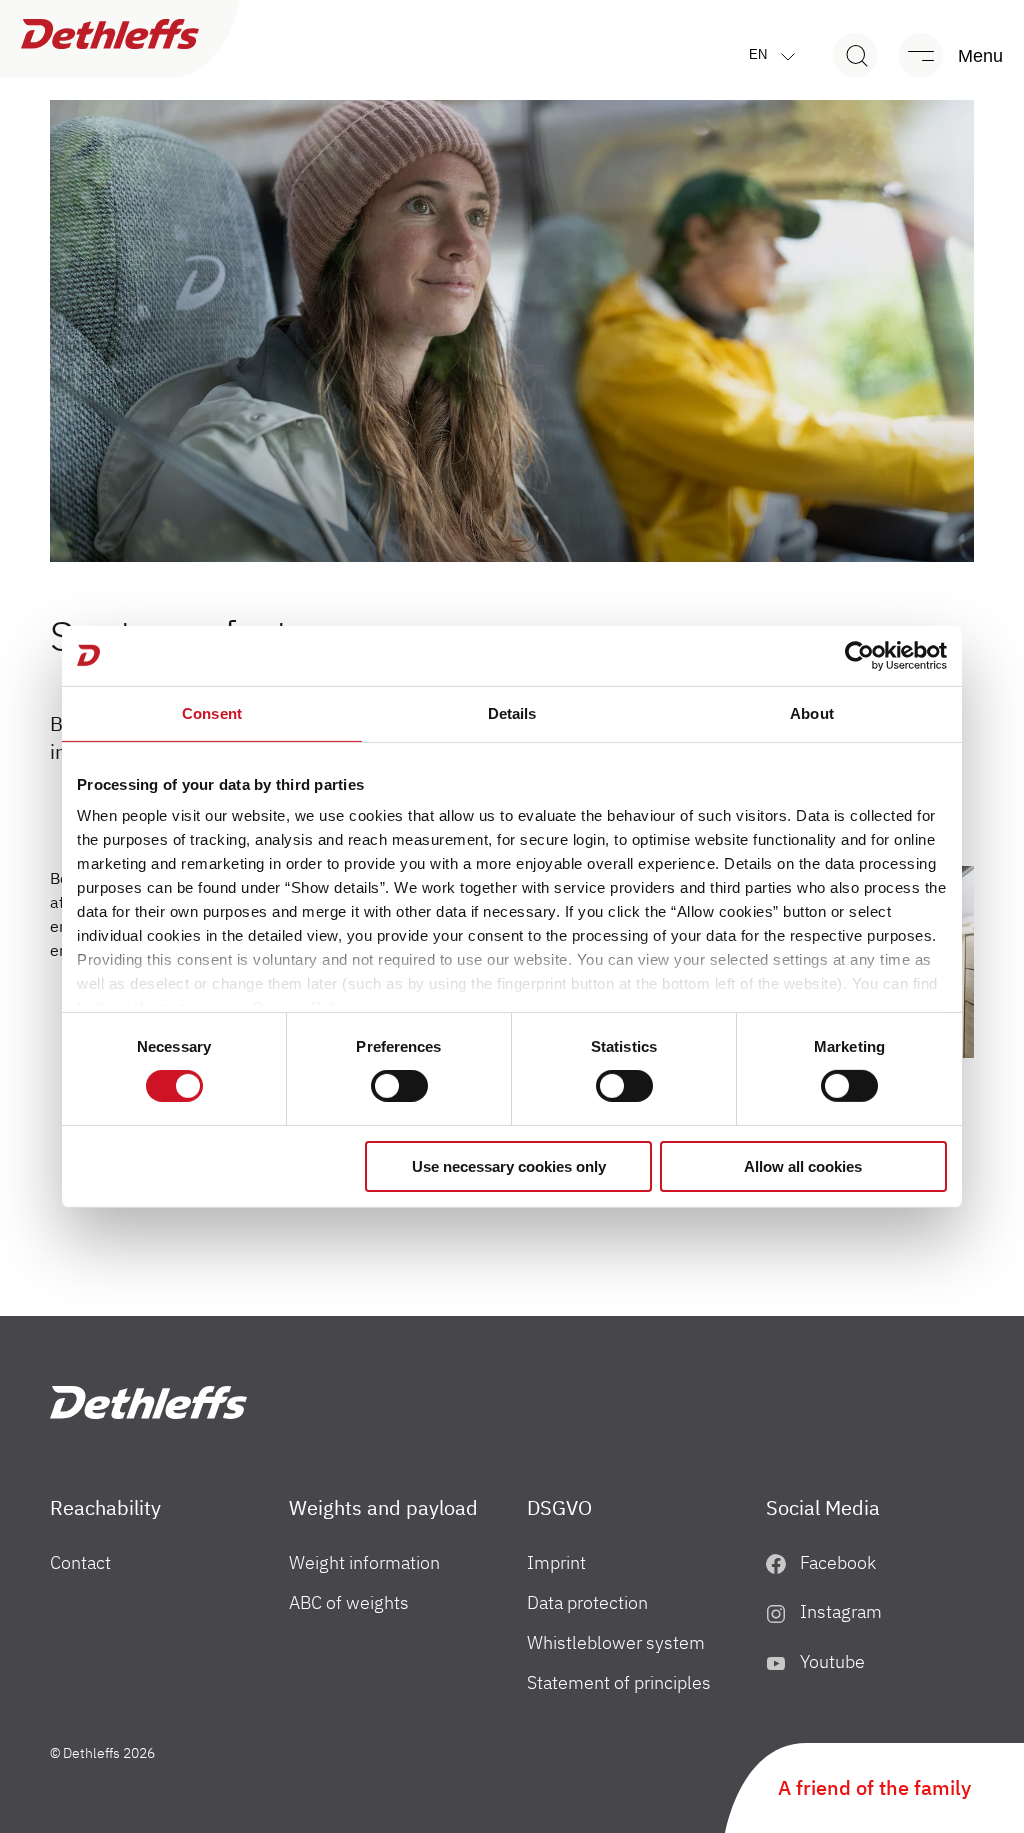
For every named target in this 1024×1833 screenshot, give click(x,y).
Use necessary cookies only (509, 1166)
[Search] (855, 55)
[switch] (399, 1086)
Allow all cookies (803, 1166)
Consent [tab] (212, 712)
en (760, 54)
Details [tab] (512, 712)
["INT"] (148, 1402)
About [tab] (812, 712)
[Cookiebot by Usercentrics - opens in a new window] (859, 655)
